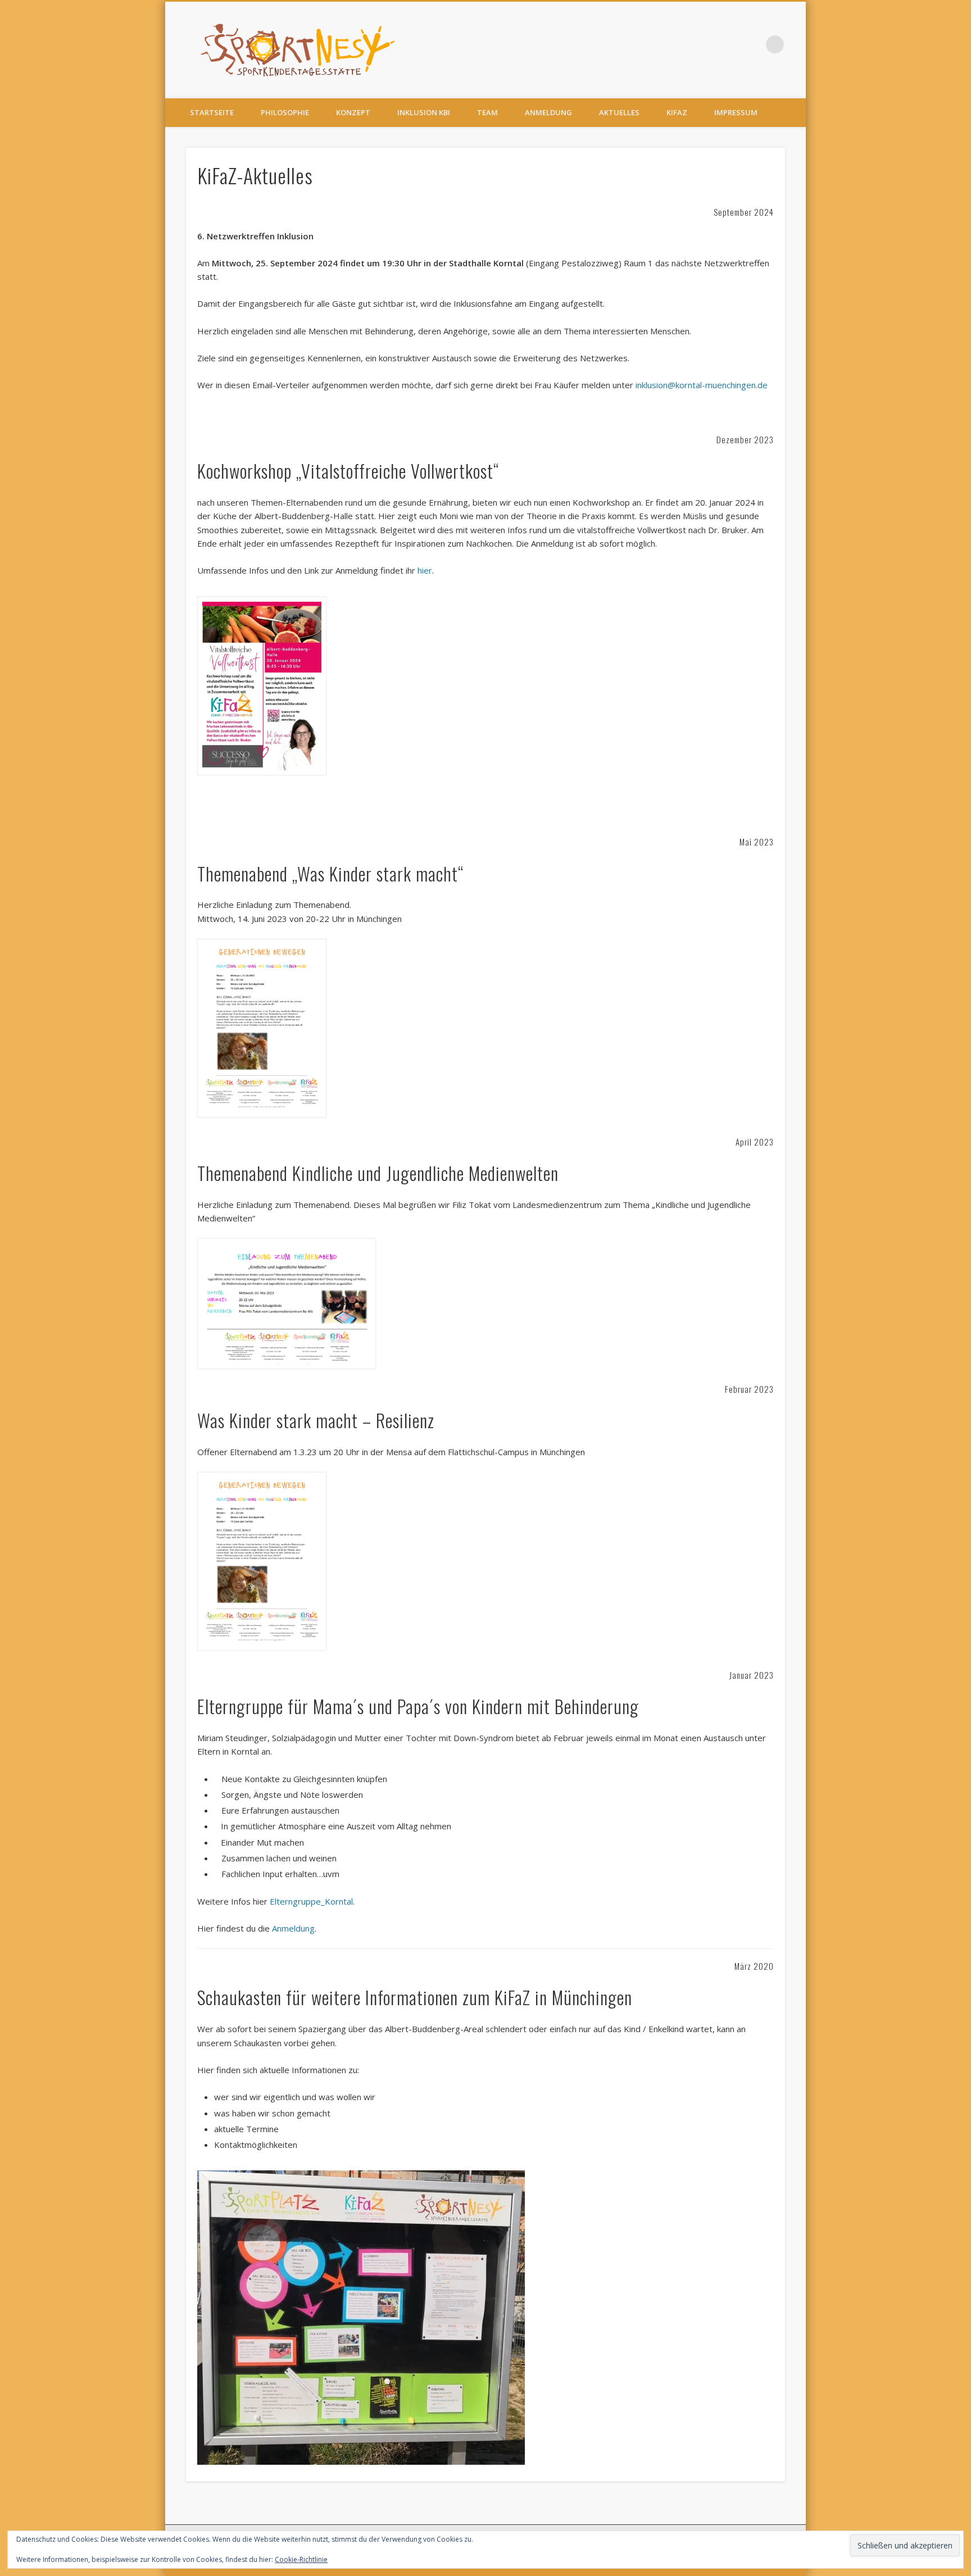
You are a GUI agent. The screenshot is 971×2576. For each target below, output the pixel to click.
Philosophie (285, 112)
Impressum (736, 112)
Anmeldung (548, 112)
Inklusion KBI (424, 112)
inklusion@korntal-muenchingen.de (702, 385)
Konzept (353, 112)
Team (487, 112)
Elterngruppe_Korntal (311, 1901)
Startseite (212, 112)
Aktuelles (619, 112)
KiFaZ (677, 112)
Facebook (752, 44)
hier (425, 570)
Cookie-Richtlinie (301, 2559)
